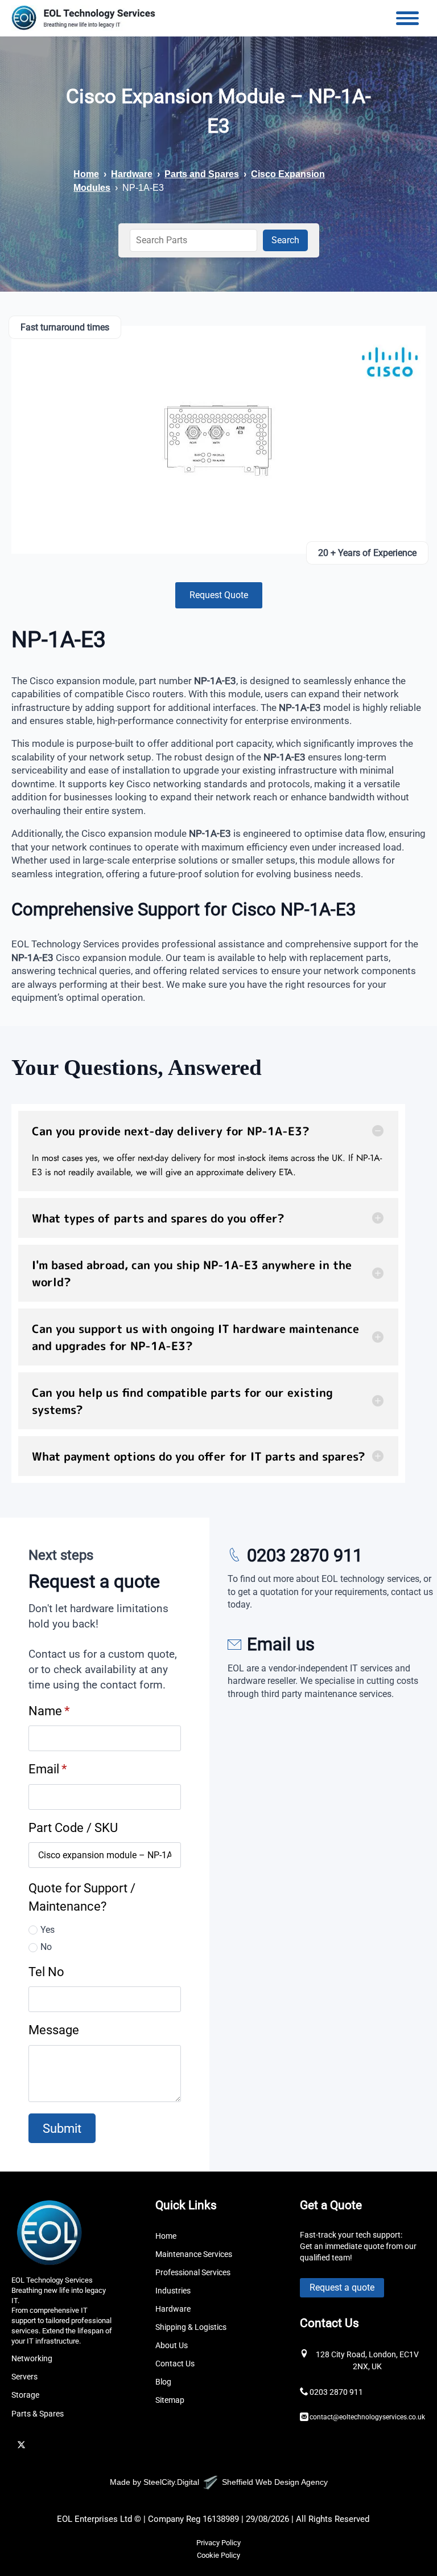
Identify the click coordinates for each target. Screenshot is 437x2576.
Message (54, 2030)
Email (48, 1769)
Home (86, 174)
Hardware (132, 174)
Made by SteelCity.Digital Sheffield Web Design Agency (219, 2482)
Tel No (46, 1972)
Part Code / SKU (73, 1827)
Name (49, 1711)
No (46, 1947)
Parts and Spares (202, 174)
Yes (48, 1930)
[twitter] (21, 2445)
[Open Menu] (407, 18)
